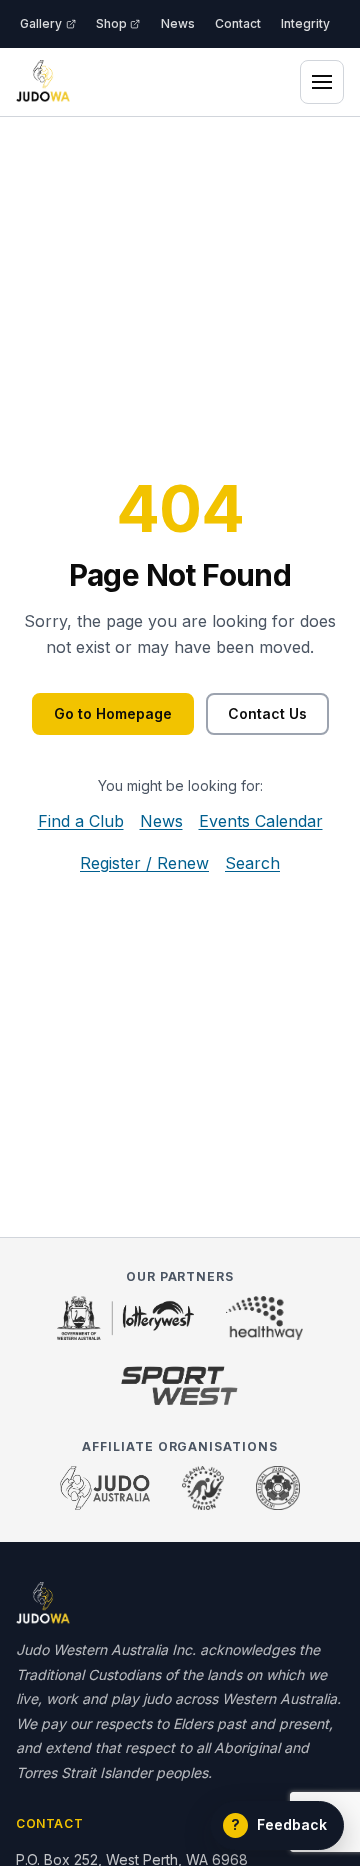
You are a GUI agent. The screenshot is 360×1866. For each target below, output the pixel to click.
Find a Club (81, 821)
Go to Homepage (113, 713)
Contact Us (267, 713)
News (178, 23)
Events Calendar (261, 821)
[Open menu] (322, 82)
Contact (238, 23)
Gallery (41, 23)
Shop (111, 23)
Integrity (305, 23)
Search (252, 863)
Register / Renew (144, 863)
